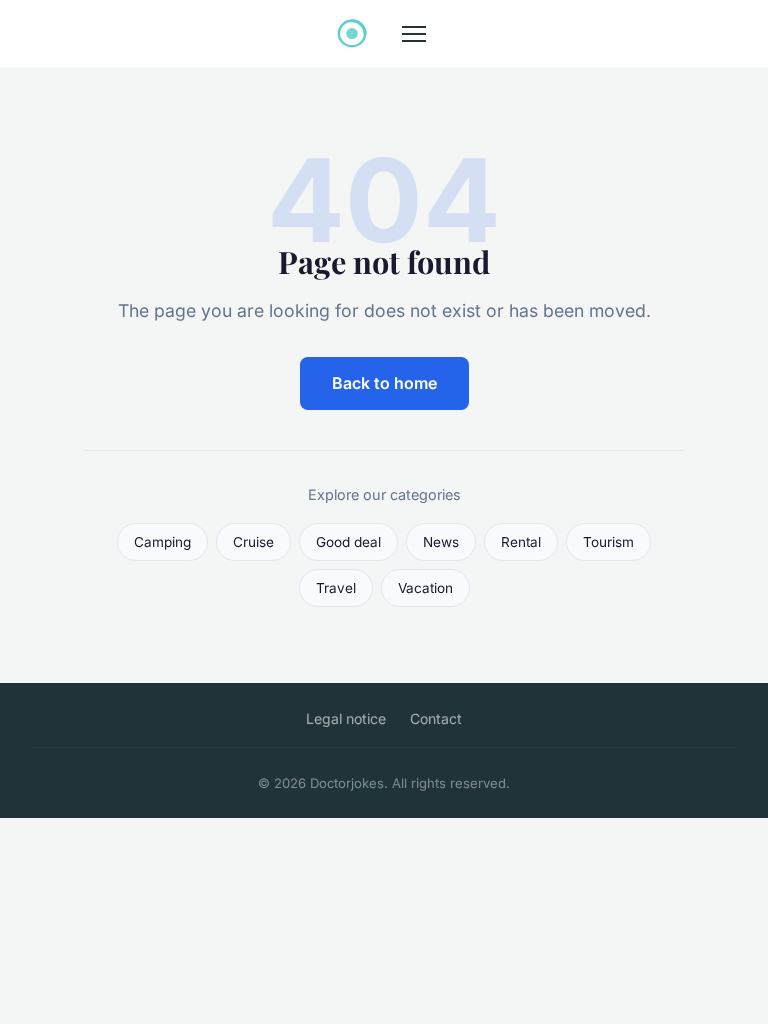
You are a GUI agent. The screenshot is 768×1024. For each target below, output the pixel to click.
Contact (436, 718)
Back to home (384, 383)
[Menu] (414, 34)
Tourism (608, 542)
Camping (162, 542)
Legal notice (346, 718)
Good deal (348, 542)
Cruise (253, 542)
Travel (336, 588)
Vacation (425, 588)
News (441, 542)
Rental (521, 542)
